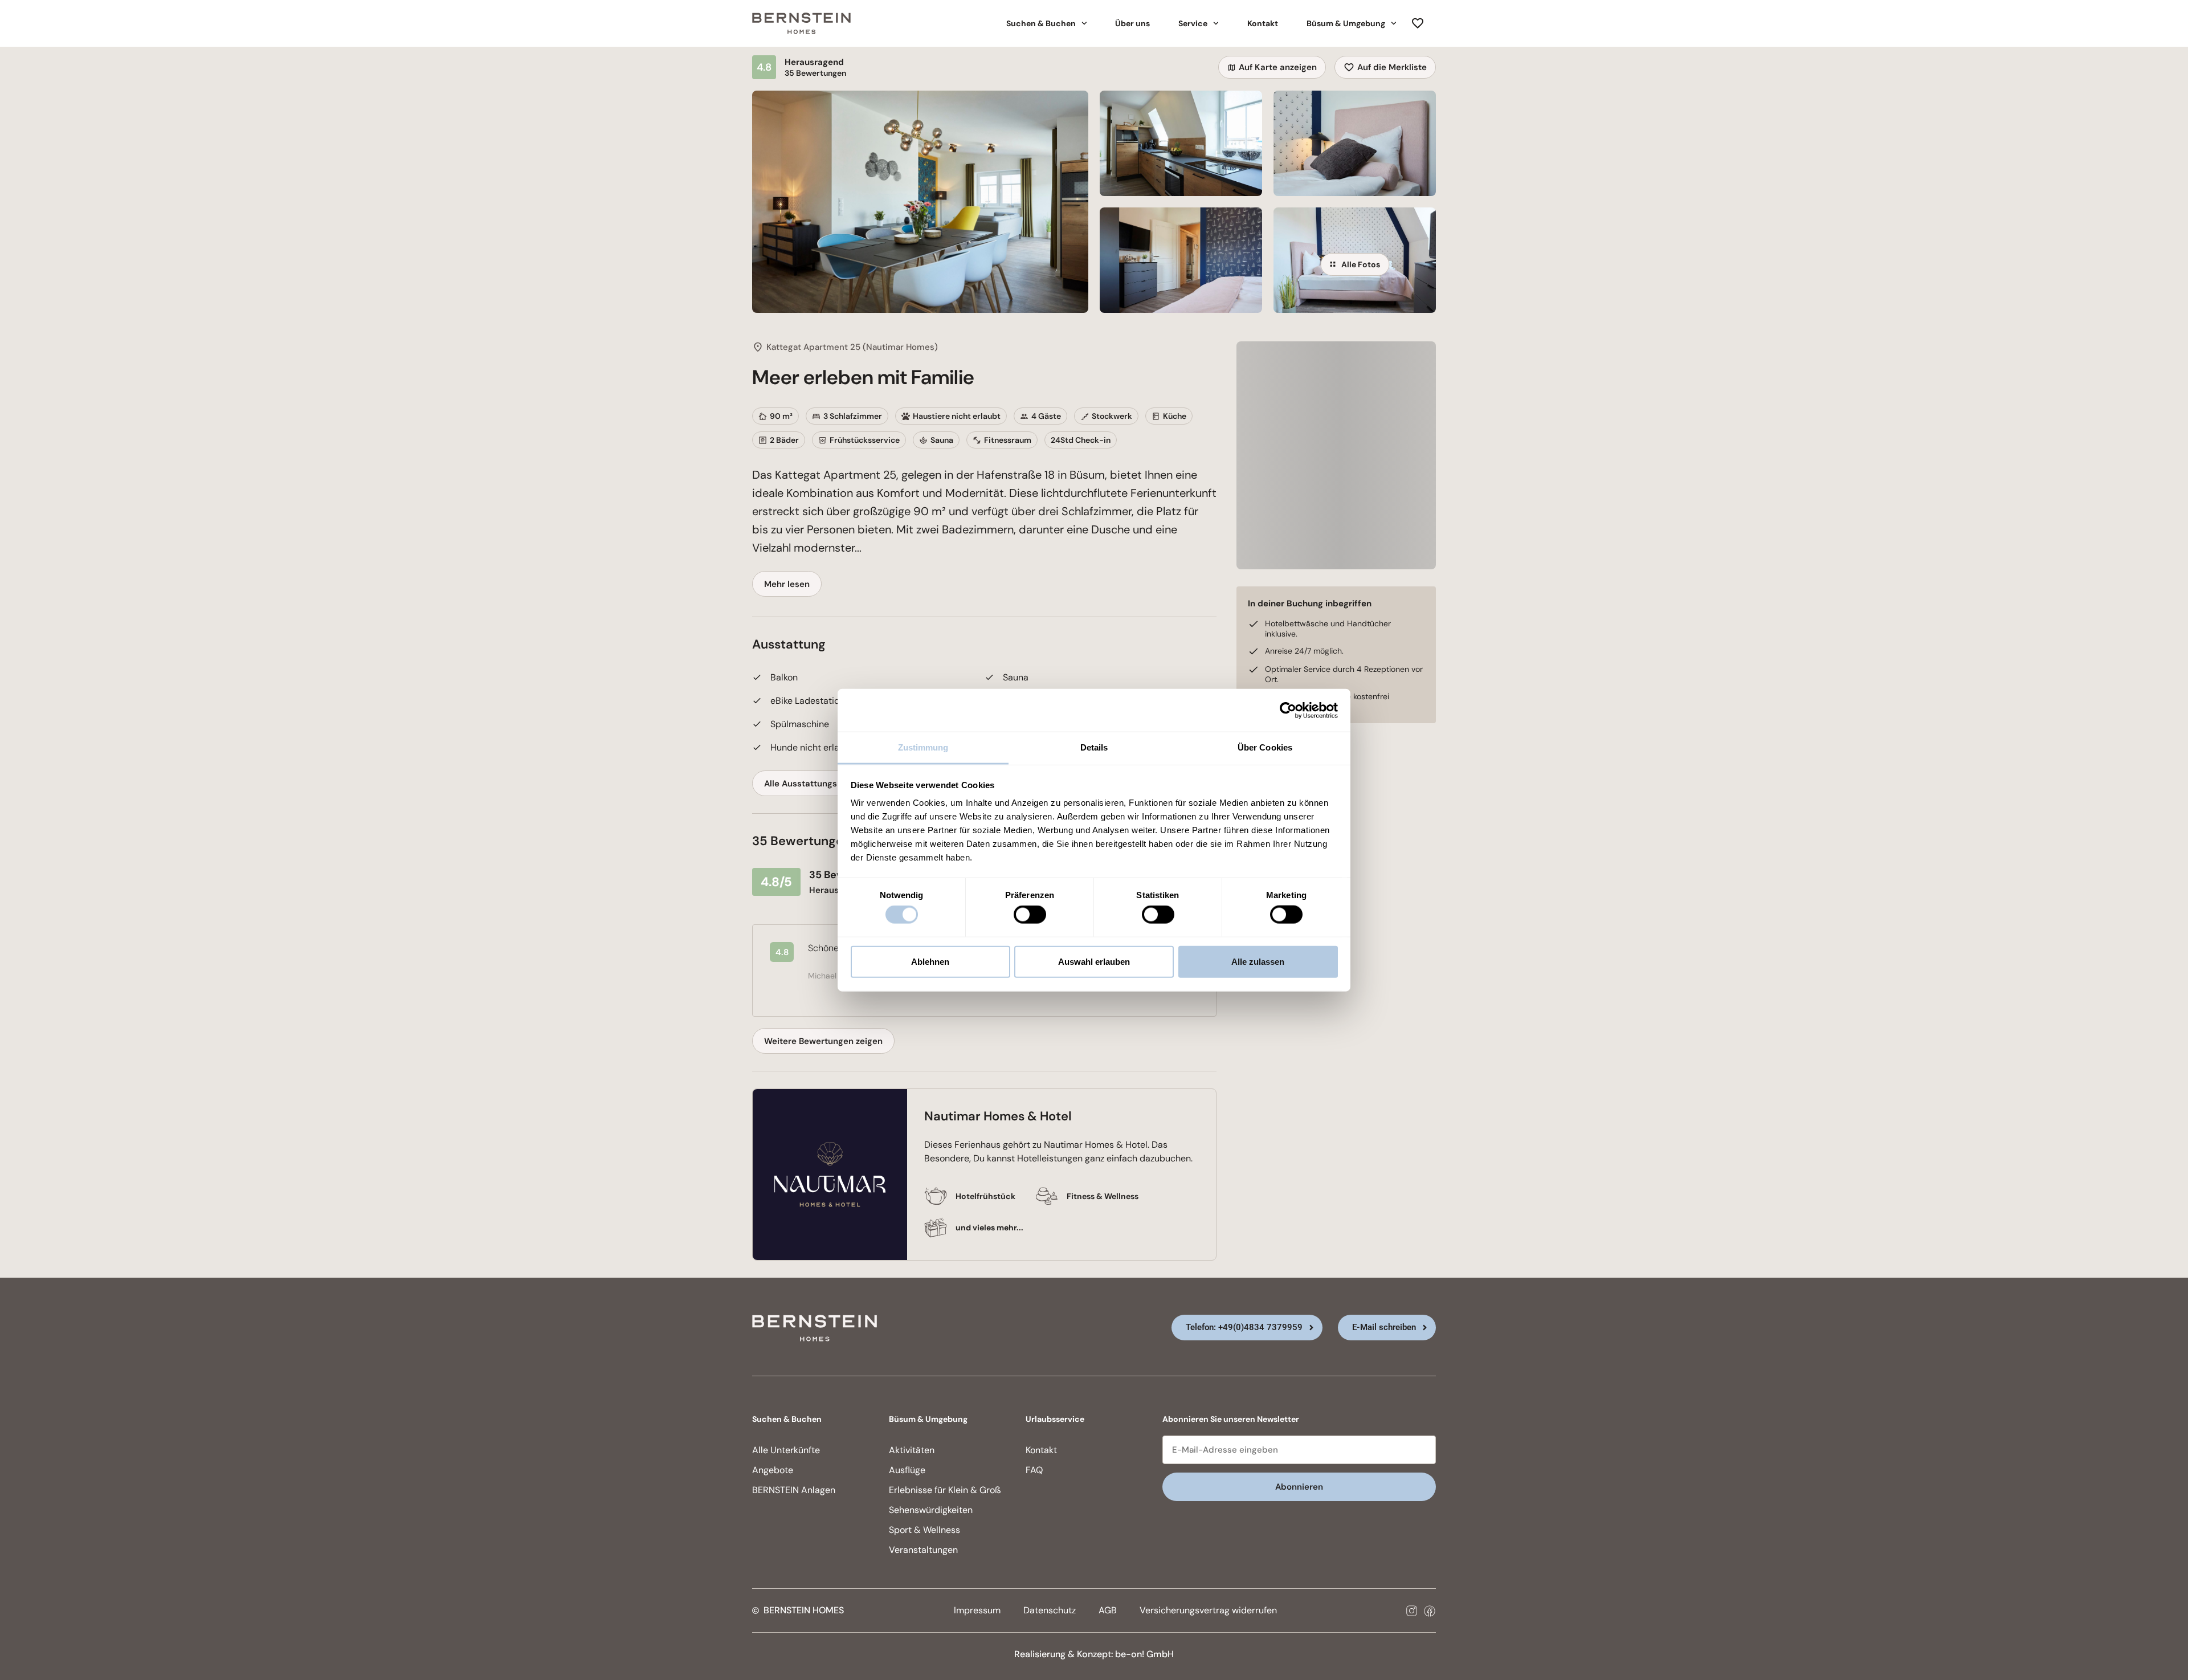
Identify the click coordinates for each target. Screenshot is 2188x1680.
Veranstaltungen (923, 1550)
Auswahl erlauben (1094, 961)
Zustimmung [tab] (923, 747)
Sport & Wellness (924, 1530)
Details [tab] (1094, 747)
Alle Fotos (1361, 264)
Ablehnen (930, 961)
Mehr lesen (787, 584)
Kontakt (1263, 23)
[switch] (1030, 915)
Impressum (977, 1610)
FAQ (1034, 1470)
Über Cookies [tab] (1265, 747)
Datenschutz (1050, 1610)
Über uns (1132, 23)
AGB (1108, 1610)
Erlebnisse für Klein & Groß (945, 1490)
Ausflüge (907, 1470)
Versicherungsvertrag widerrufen (1208, 1610)
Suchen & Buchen (1041, 23)
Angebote (773, 1470)
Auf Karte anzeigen (1278, 67)
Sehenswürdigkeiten (931, 1510)
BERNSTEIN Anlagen (794, 1490)
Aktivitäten (912, 1450)
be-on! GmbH (1144, 1654)
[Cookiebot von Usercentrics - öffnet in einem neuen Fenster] (1288, 710)
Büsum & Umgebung (1346, 23)
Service (1193, 23)
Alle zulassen (1258, 961)
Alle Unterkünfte (786, 1450)
